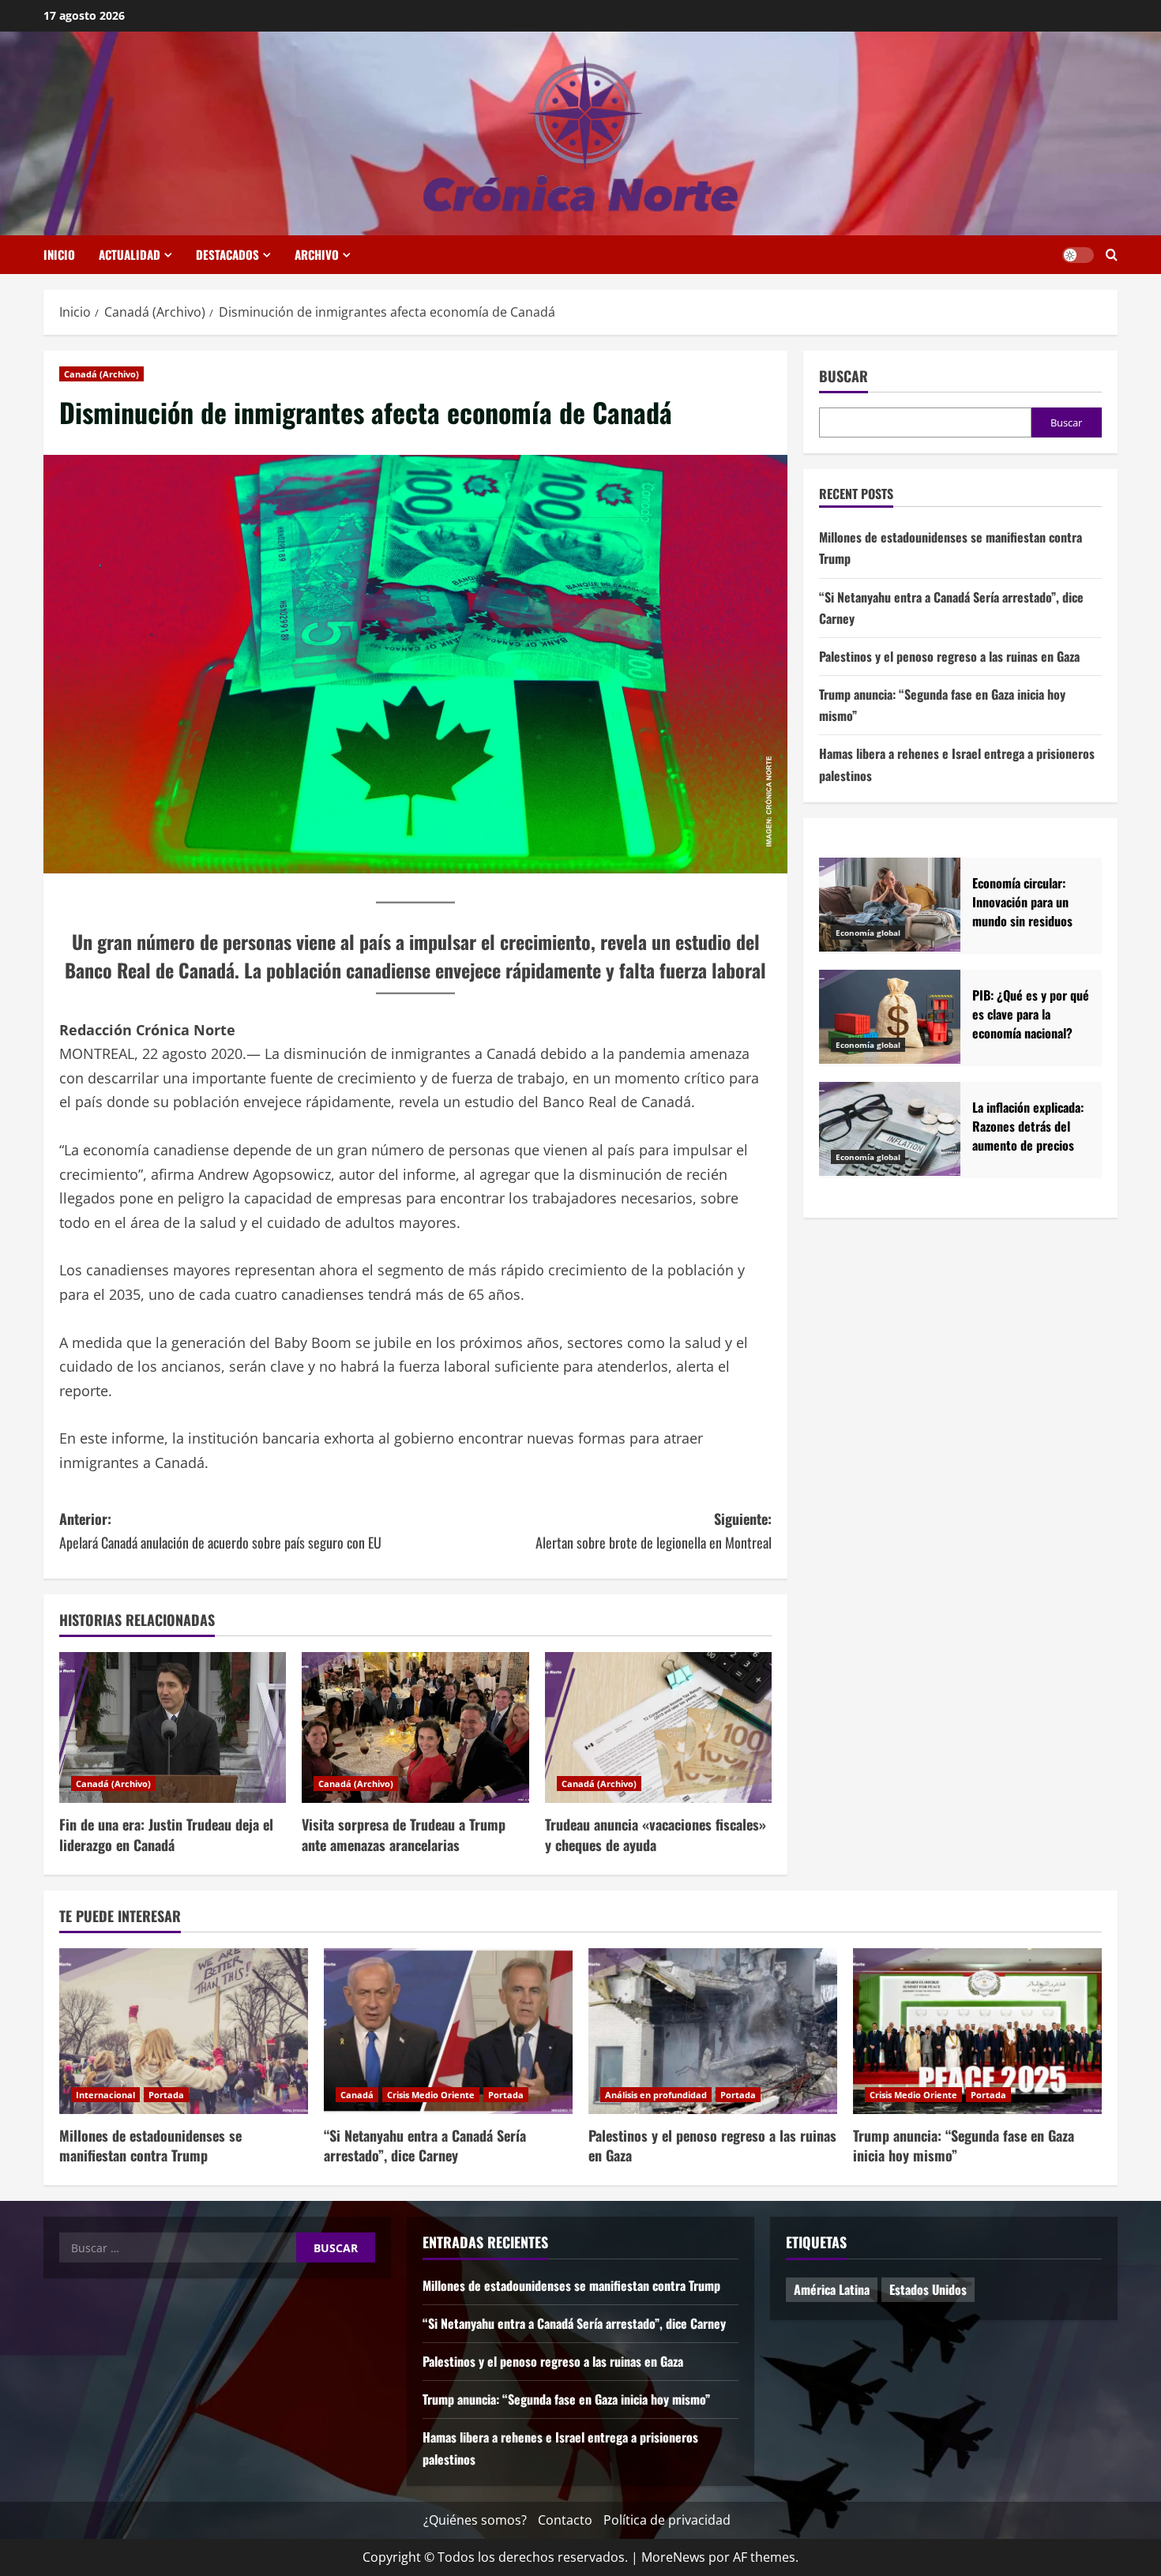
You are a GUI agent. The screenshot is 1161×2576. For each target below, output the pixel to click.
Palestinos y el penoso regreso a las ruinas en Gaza (949, 657)
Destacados (227, 254)
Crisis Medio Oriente (431, 2095)
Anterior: (220, 1531)
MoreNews (673, 2557)
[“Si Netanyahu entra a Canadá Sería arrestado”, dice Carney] (448, 2031)
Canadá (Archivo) (101, 374)
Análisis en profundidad (656, 2095)
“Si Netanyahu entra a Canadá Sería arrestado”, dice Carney (425, 2145)
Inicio (59, 254)
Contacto (565, 2520)
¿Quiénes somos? (475, 2520)
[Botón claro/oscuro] (1078, 255)
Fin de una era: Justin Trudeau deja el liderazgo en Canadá (166, 1834)
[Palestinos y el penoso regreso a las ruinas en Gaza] (713, 2031)
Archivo (317, 254)
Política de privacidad (667, 2520)
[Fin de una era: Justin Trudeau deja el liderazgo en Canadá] (173, 1728)
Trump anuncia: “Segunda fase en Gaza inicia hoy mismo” (964, 2145)
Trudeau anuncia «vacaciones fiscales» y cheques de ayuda (656, 1834)
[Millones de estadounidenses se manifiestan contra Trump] (184, 2031)
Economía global (868, 933)
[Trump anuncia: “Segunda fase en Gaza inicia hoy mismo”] (977, 2031)
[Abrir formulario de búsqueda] (1112, 255)
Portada (166, 2095)
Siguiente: (654, 1531)
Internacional (105, 2095)
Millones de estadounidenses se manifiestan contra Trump (150, 2145)
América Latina (832, 2289)
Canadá (357, 2095)
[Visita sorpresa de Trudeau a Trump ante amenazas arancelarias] (415, 1728)
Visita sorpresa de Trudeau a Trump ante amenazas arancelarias (404, 1834)
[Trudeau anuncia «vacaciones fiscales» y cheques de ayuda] (658, 1728)
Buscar (844, 376)
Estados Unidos (928, 2289)
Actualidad (130, 254)
